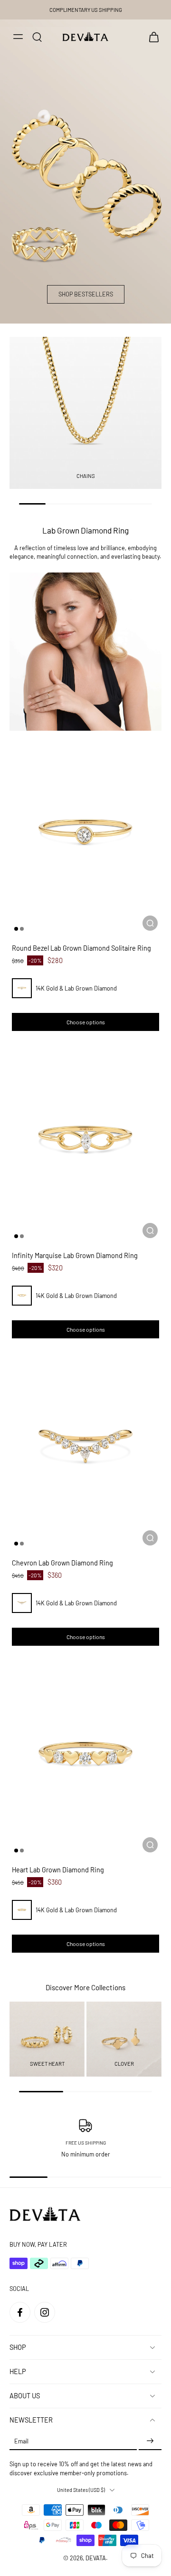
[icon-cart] (151, 37)
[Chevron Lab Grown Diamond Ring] (85, 1448)
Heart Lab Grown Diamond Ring (58, 1870)
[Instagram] (45, 2312)
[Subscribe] (150, 2441)
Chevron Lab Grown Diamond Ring (62, 1562)
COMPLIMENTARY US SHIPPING (86, 10)
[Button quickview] (150, 923)
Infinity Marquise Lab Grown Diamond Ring (75, 1255)
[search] (37, 37)
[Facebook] (20, 2312)
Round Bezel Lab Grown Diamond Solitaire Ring (81, 948)
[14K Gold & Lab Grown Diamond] (22, 988)
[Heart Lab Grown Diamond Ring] (85, 1755)
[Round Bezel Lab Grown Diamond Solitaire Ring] (85, 833)
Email (21, 2441)
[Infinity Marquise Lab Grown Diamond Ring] (85, 1141)
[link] (85, 652)
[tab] (16, 928)
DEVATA (96, 2558)
